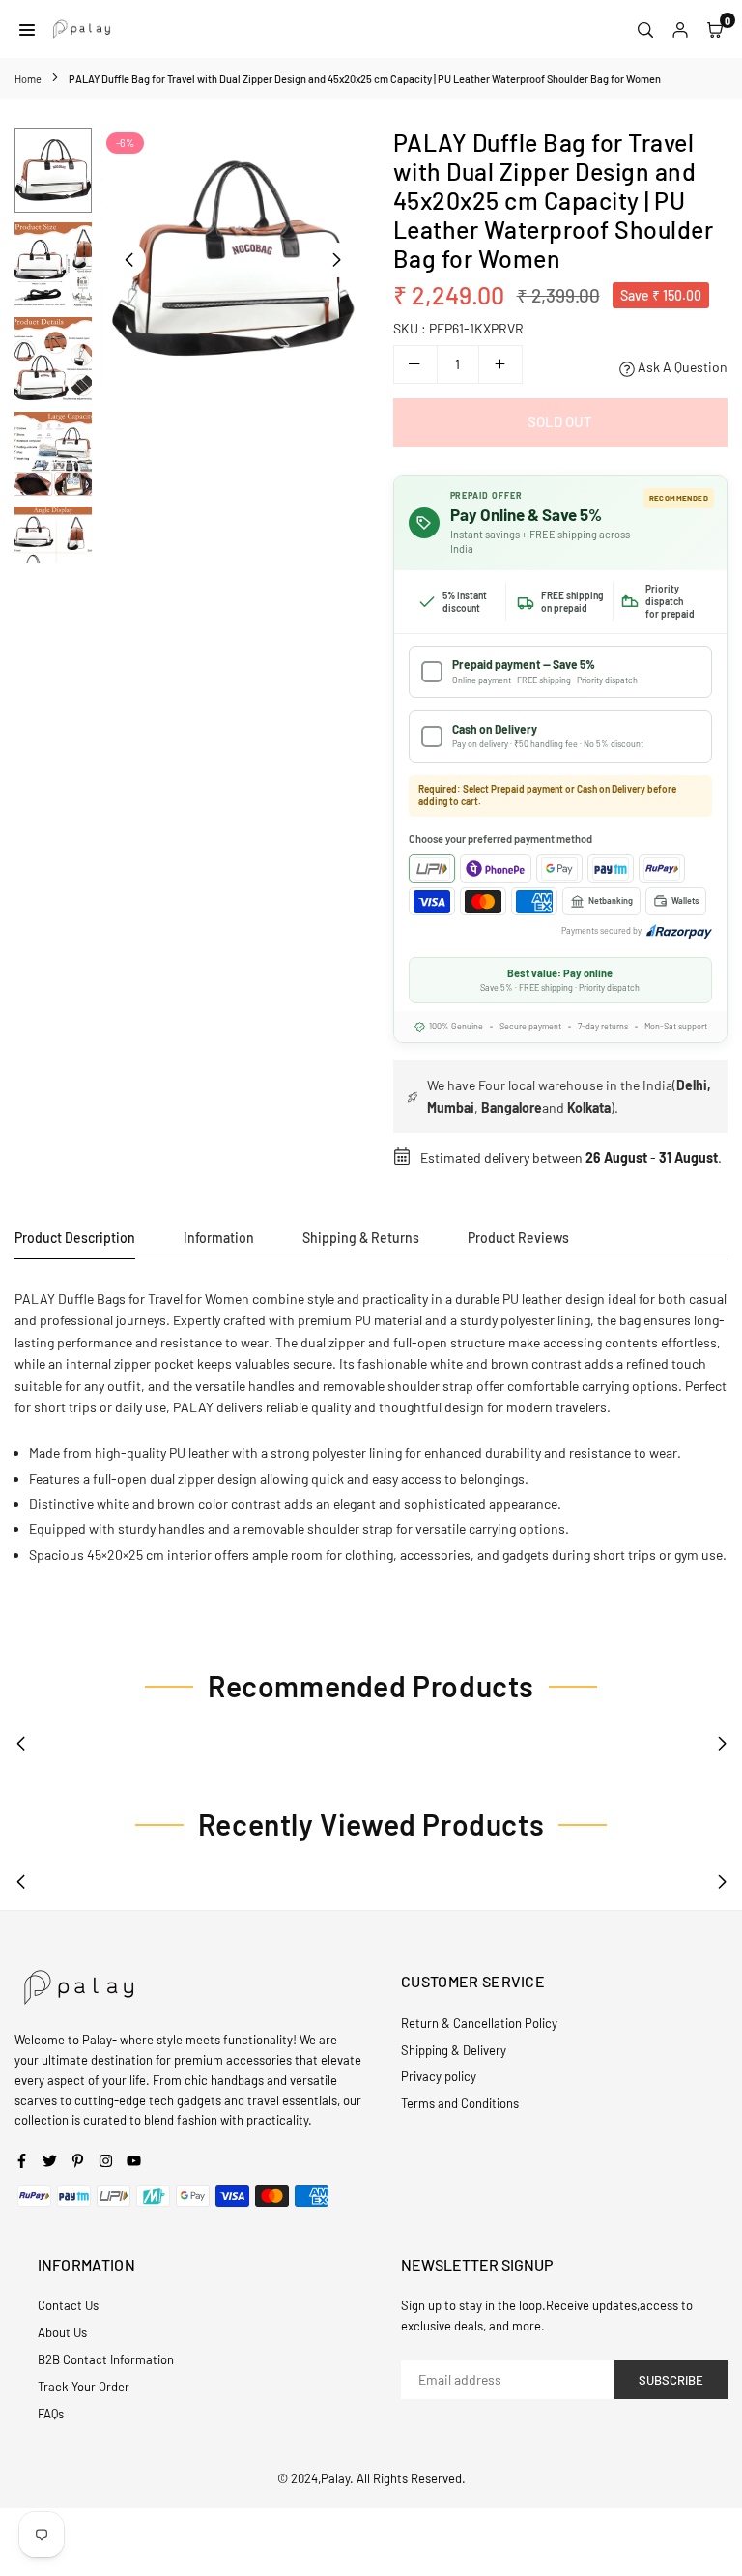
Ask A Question (681, 367)
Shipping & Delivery (454, 2050)
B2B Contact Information (106, 2359)
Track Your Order (84, 2387)
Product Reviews (518, 1238)
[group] (233, 259)
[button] (337, 260)
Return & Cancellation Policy (479, 2023)
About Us (62, 2332)
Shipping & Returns (361, 1238)
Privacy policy (439, 2076)
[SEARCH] (645, 29)
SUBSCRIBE (671, 2380)
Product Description (75, 1238)
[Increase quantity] (500, 364)
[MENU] (27, 29)
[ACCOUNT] (680, 29)
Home (28, 79)
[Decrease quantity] (415, 364)
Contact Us (68, 2305)
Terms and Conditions (460, 2103)
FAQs (51, 2414)
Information (219, 1238)
